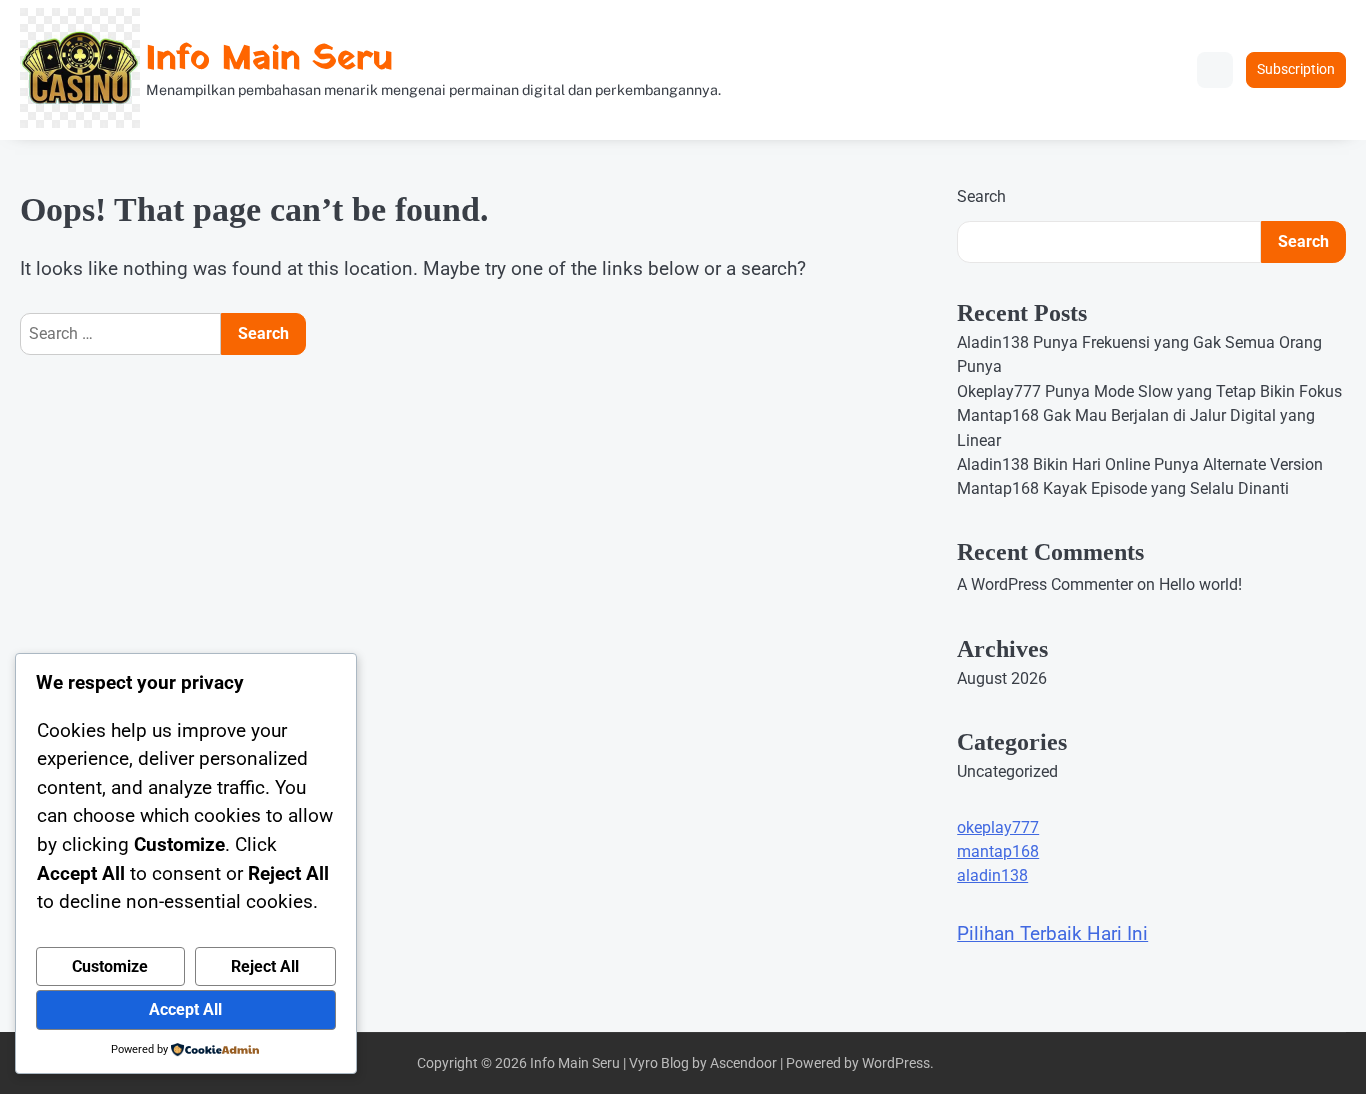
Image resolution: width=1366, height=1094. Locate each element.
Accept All (185, 1009)
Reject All (265, 966)
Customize (110, 966)
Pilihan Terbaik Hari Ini (1052, 933)
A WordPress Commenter (1045, 584)
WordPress (896, 1063)
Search (981, 196)
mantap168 (998, 851)
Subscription (1296, 69)
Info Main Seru (269, 59)
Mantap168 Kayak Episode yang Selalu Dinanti (1123, 488)
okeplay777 (998, 827)
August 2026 (1002, 678)
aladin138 (992, 875)
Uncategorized (1007, 771)
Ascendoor (743, 1063)
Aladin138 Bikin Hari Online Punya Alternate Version (1140, 464)
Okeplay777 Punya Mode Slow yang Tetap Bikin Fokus (1149, 391)
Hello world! (1200, 584)
